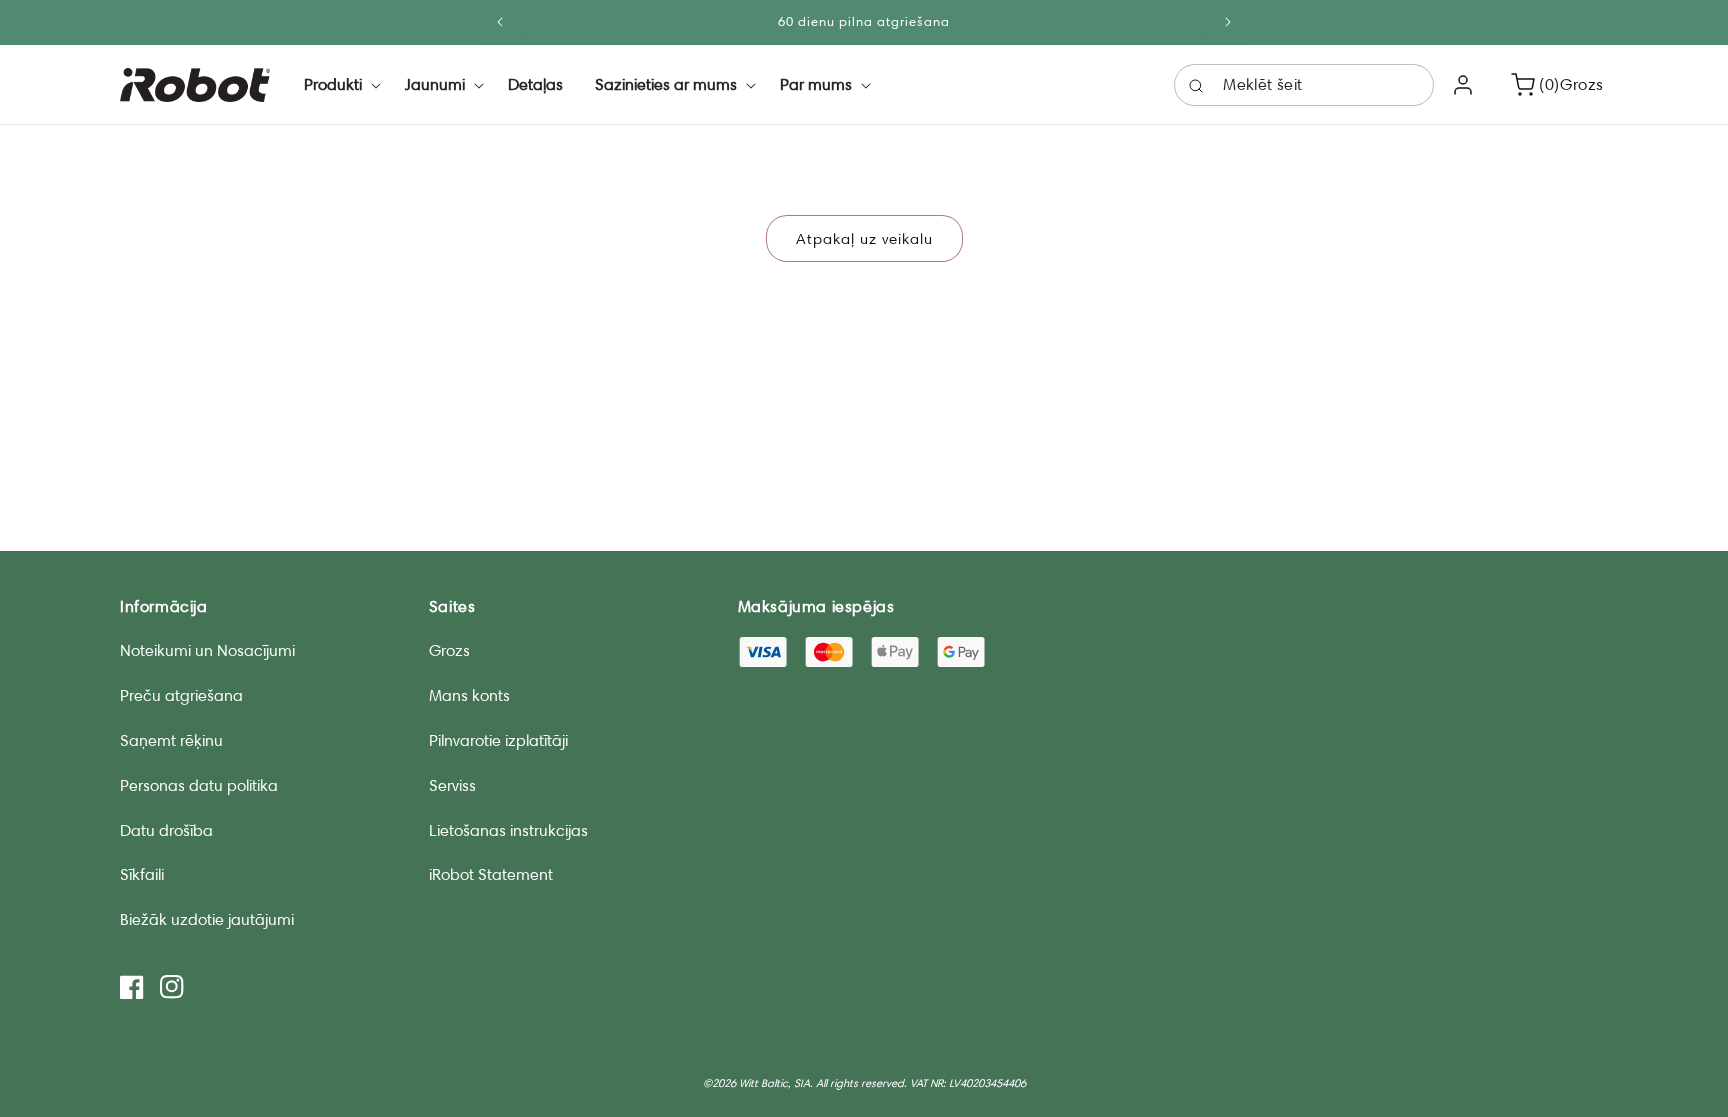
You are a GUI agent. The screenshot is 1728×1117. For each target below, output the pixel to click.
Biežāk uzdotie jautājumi (207, 919)
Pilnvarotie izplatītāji (498, 740)
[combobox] (1304, 85)
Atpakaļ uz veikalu (864, 239)
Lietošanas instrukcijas (508, 830)
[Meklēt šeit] (1196, 86)
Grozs (449, 650)
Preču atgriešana (181, 695)
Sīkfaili (142, 874)
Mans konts (469, 695)
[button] (338, 84)
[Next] (1227, 22)
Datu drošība (166, 830)
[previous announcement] (500, 22)
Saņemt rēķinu (171, 740)
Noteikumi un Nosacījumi (207, 650)
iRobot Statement (491, 874)
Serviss (452, 785)
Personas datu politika (199, 785)
